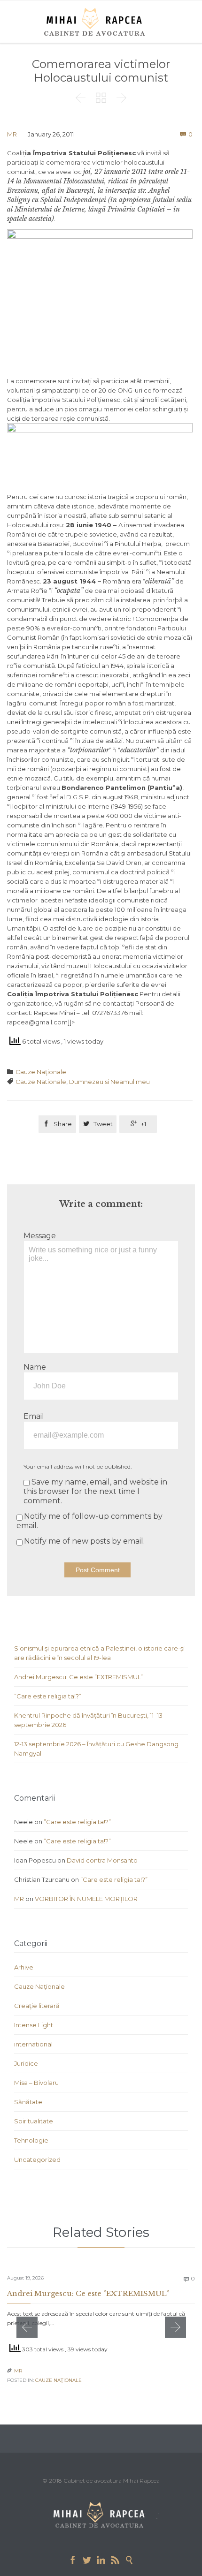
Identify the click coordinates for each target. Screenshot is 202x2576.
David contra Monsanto (102, 1860)
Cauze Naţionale (41, 1072)
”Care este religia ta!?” (48, 1696)
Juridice (26, 2063)
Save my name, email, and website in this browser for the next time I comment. (95, 1491)
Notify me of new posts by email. (84, 1541)
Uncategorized (37, 2159)
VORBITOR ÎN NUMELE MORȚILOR (86, 1899)
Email (34, 1416)
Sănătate (28, 2102)
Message (40, 1236)
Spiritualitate (34, 2121)
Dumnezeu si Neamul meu (109, 1082)
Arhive (24, 1967)
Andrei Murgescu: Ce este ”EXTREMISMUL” (78, 1677)
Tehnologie (31, 2140)
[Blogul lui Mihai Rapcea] (96, 22)
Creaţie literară (37, 2006)
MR (12, 134)
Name (35, 1367)
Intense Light (34, 2025)
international (33, 2044)
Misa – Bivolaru (36, 2083)
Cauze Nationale (41, 1082)
